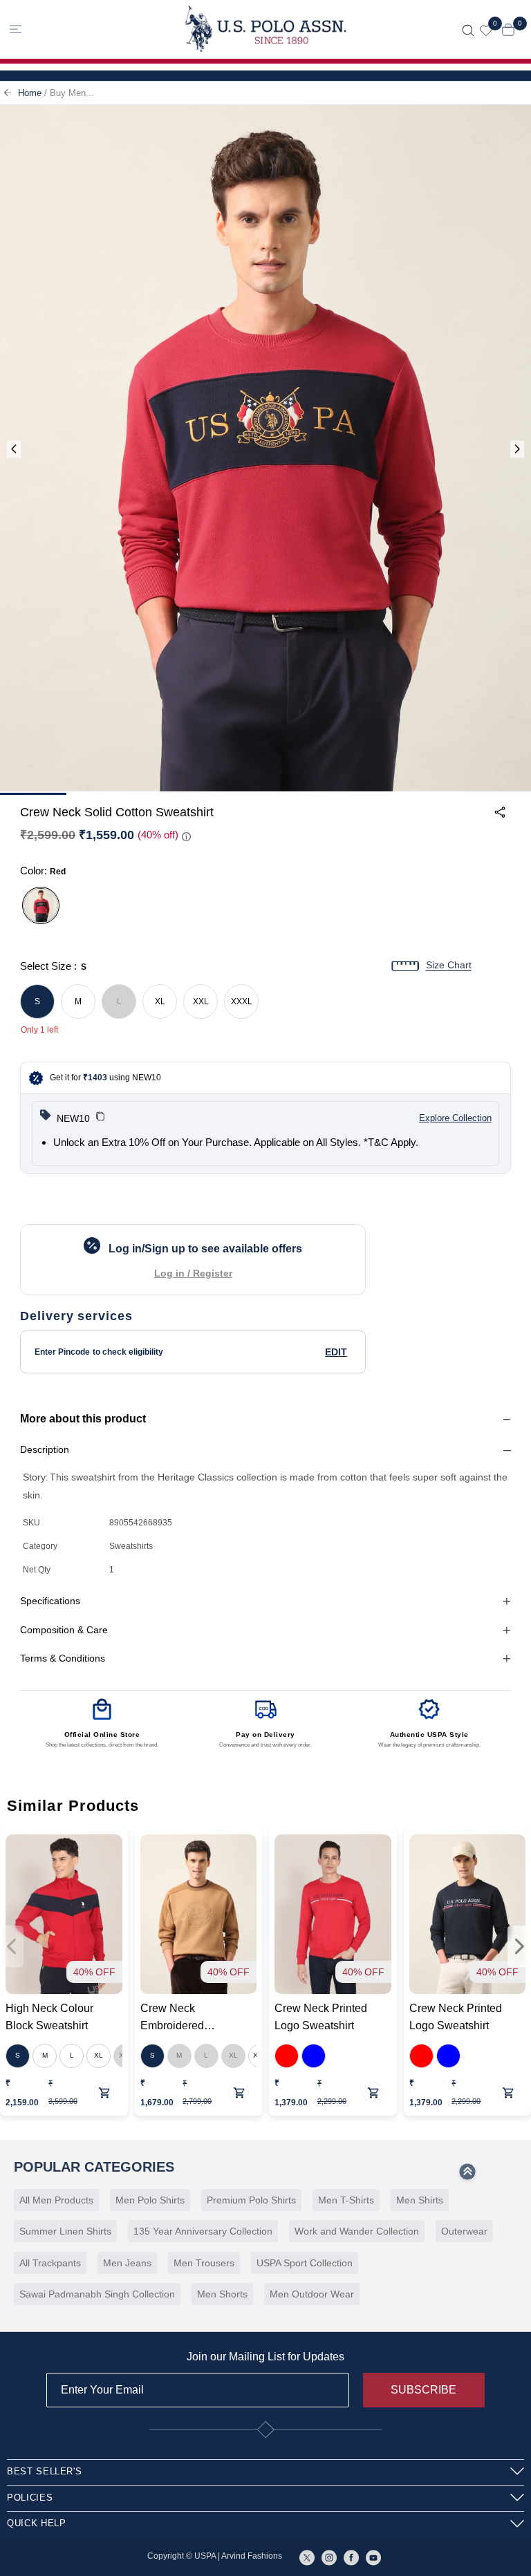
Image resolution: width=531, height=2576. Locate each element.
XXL (201, 1002)
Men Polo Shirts (150, 2200)
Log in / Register (193, 1273)
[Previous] (14, 450)
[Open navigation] (69, 29)
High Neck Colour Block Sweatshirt (49, 2017)
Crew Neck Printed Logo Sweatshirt (321, 2017)
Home (30, 93)
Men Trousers (204, 2263)
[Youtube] (373, 2557)
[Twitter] (307, 2557)
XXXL (242, 1002)
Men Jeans (127, 2263)
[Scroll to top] (467, 2176)
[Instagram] (329, 2557)
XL (160, 1002)
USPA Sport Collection (305, 2263)
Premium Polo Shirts (251, 2200)
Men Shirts (420, 2200)
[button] (100, 1118)
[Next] (517, 450)
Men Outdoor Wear (312, 2294)
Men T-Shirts (346, 2200)
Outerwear (464, 2231)
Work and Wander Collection (357, 2231)
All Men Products (56, 2200)
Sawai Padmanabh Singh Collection (97, 2294)
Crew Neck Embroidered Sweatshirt (172, 2018)
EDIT (336, 1352)
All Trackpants (50, 2263)
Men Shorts (222, 2294)
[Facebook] (351, 2557)
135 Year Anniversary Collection (203, 2231)
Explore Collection (455, 1118)
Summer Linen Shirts (65, 2231)
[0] (486, 29)
